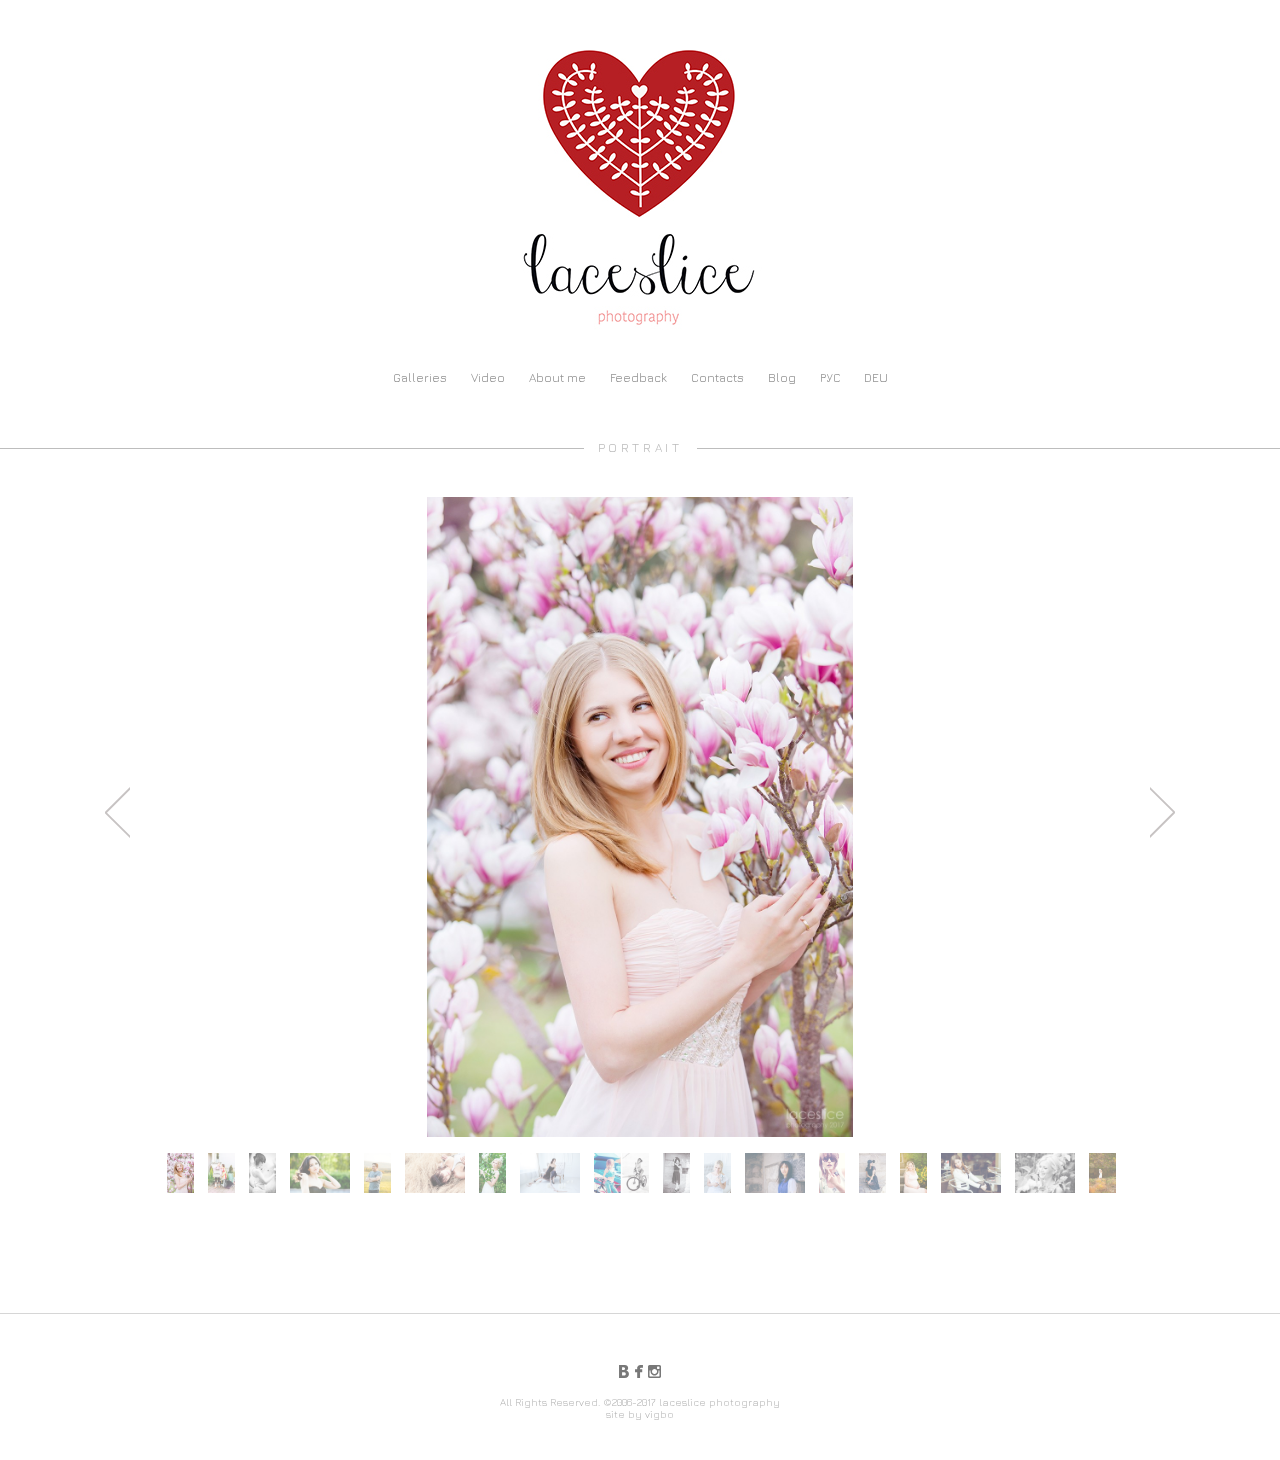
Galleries (420, 377)
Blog (782, 377)
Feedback (638, 377)
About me (557, 377)
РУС (830, 377)
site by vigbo (640, 1414)
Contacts (717, 377)
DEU (876, 377)
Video (488, 377)
